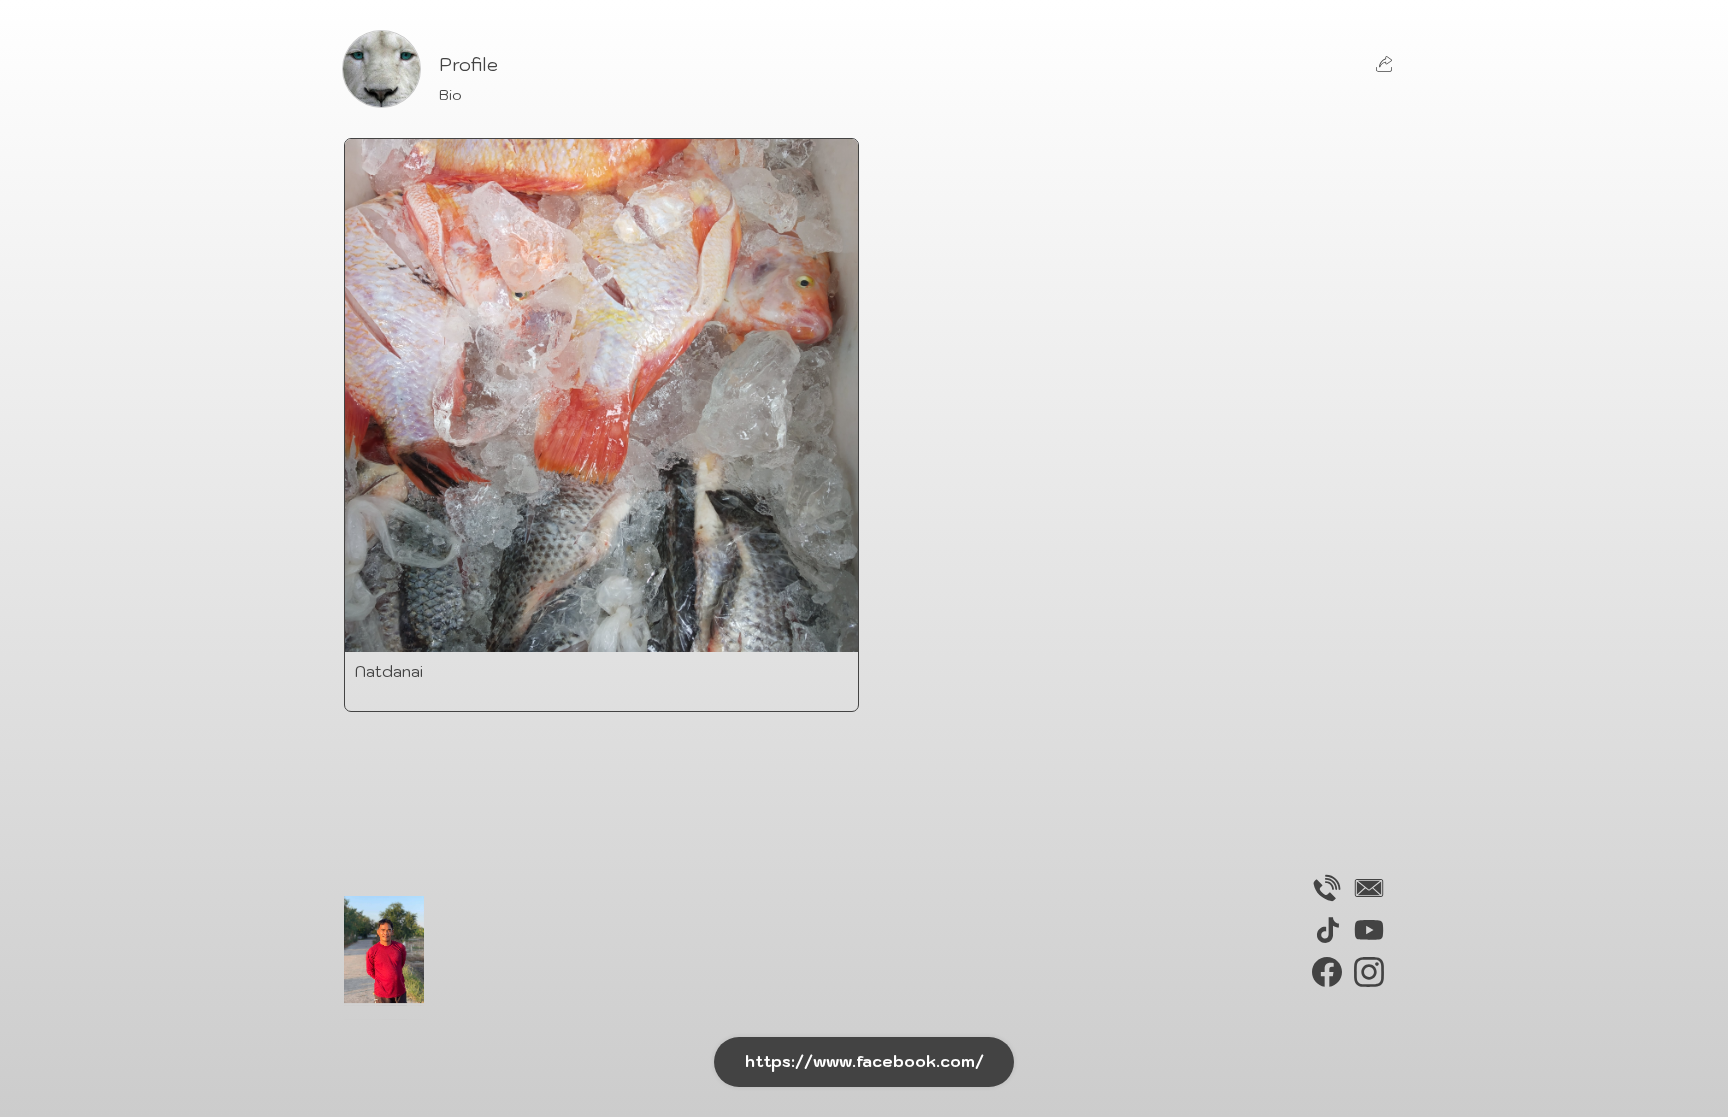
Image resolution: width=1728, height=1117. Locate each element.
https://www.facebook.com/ (864, 1061)
